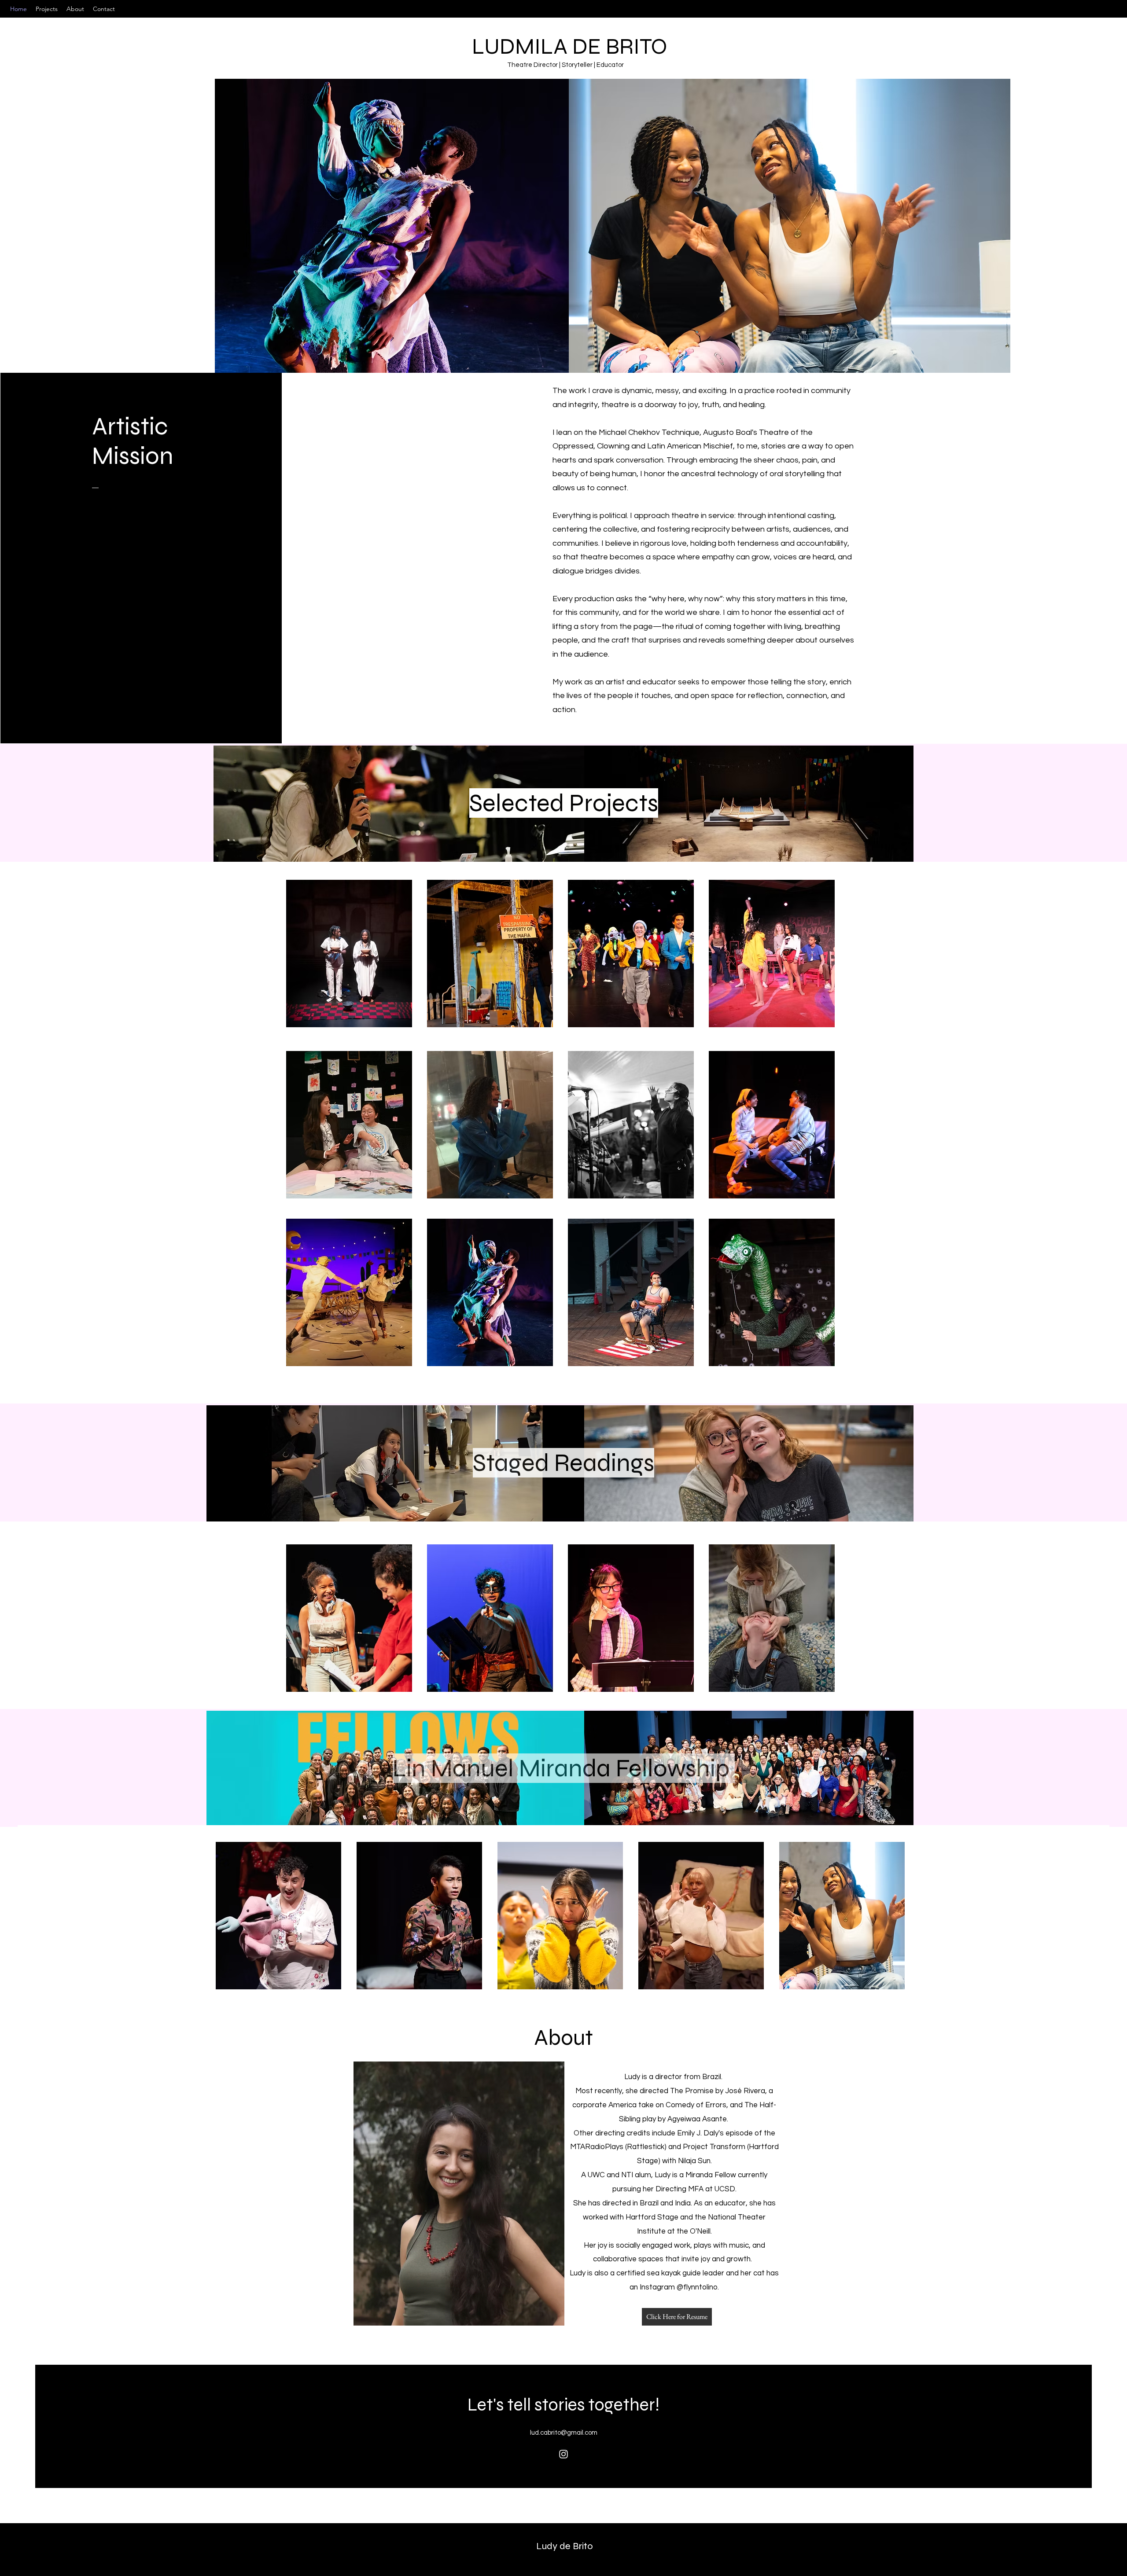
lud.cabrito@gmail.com (564, 2433)
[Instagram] (563, 2454)
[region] (357, 986)
